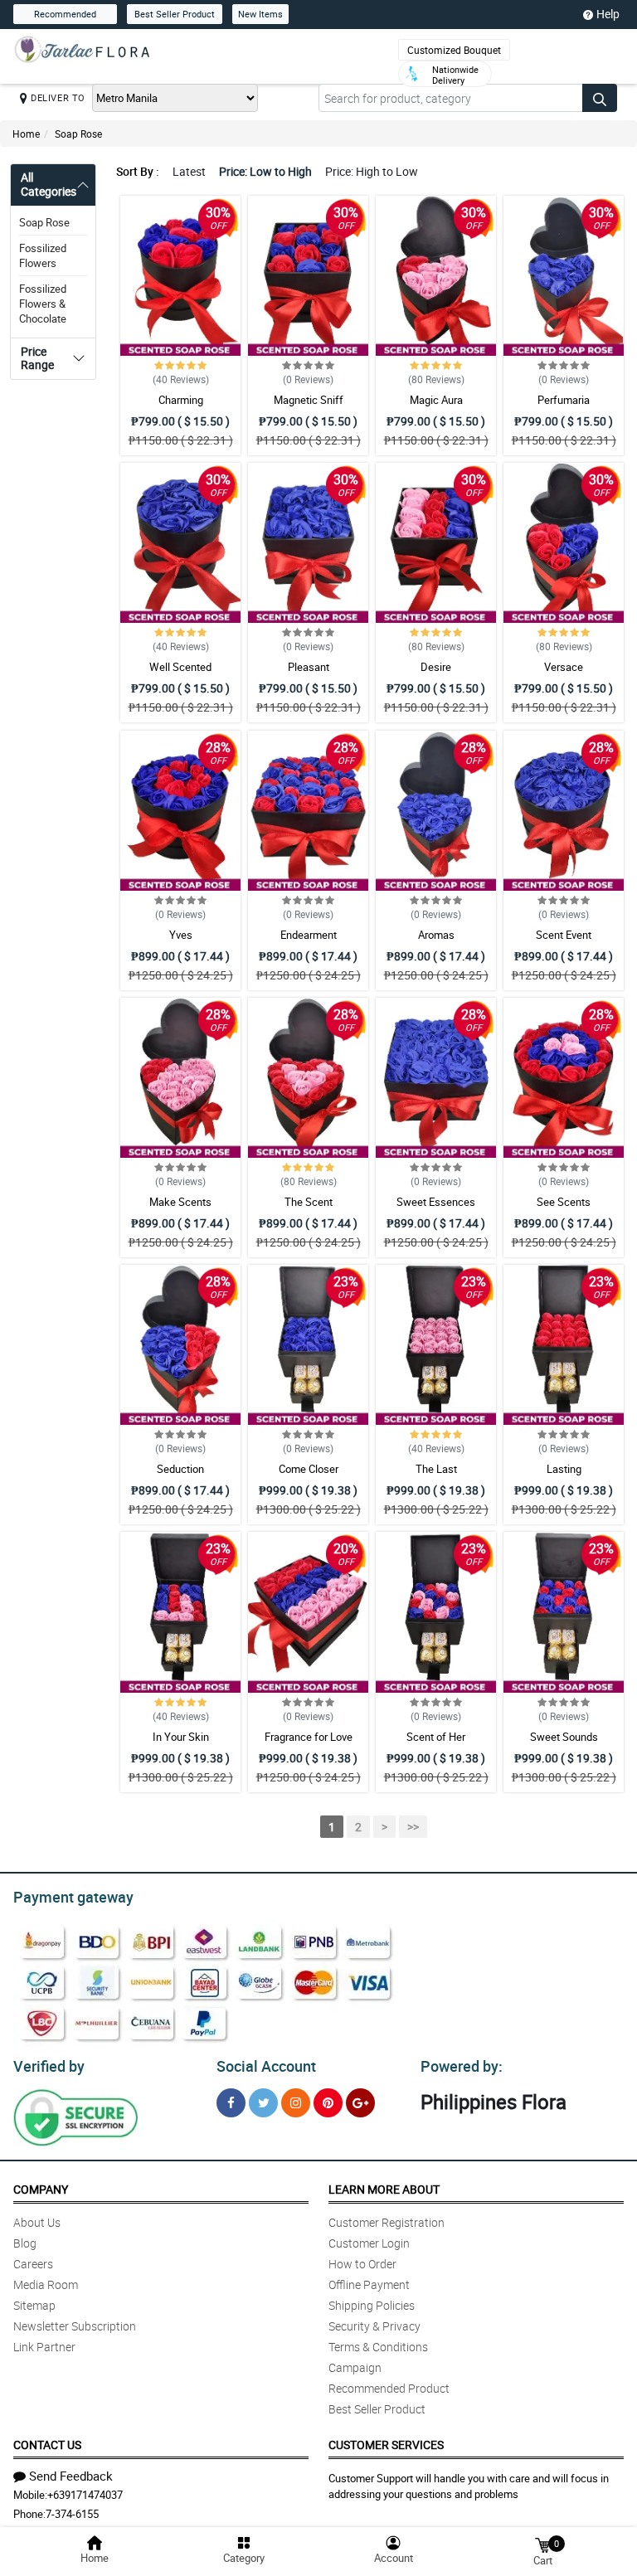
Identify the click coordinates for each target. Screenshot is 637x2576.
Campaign (355, 2367)
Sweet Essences (436, 1202)
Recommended (65, 14)
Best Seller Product (175, 14)
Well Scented (180, 667)
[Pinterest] (328, 2103)
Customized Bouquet (454, 50)
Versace (564, 667)
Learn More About (384, 2189)
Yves (181, 935)
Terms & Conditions (378, 2347)
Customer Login (369, 2243)
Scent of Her (436, 1737)
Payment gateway (73, 1897)
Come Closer (309, 1469)
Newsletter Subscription (75, 2326)
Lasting (564, 1469)
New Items (260, 14)
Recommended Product (389, 2388)
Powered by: (462, 2066)
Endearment (309, 935)
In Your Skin (181, 1737)
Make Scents (180, 1202)
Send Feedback (71, 2476)
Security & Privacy (374, 2326)
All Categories (49, 184)
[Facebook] (231, 2103)
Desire (436, 667)
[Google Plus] (360, 2103)
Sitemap (34, 2305)
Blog (25, 2243)
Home (26, 134)
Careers (33, 2264)
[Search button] (600, 98)
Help (608, 14)
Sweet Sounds (564, 1737)
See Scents (564, 1202)
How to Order (362, 2264)
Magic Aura (436, 400)
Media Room (46, 2284)
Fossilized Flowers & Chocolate (43, 304)
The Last (436, 1469)
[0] (542, 2544)
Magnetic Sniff (309, 400)
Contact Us (47, 2445)
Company (41, 2189)
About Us (37, 2222)
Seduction (180, 1469)
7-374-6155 (72, 2514)
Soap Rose (78, 134)
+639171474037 (85, 2495)
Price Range (37, 358)
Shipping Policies (372, 2305)
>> (413, 1827)
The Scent (309, 1202)
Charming (181, 400)
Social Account (266, 2066)
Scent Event (564, 935)
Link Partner (44, 2347)
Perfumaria (564, 400)
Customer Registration (387, 2222)
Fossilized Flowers (43, 255)
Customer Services (386, 2445)
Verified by (49, 2066)
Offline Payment (369, 2284)
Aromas (436, 935)
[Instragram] (296, 2103)
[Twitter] (263, 2103)
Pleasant (309, 667)
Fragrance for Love (309, 1737)
